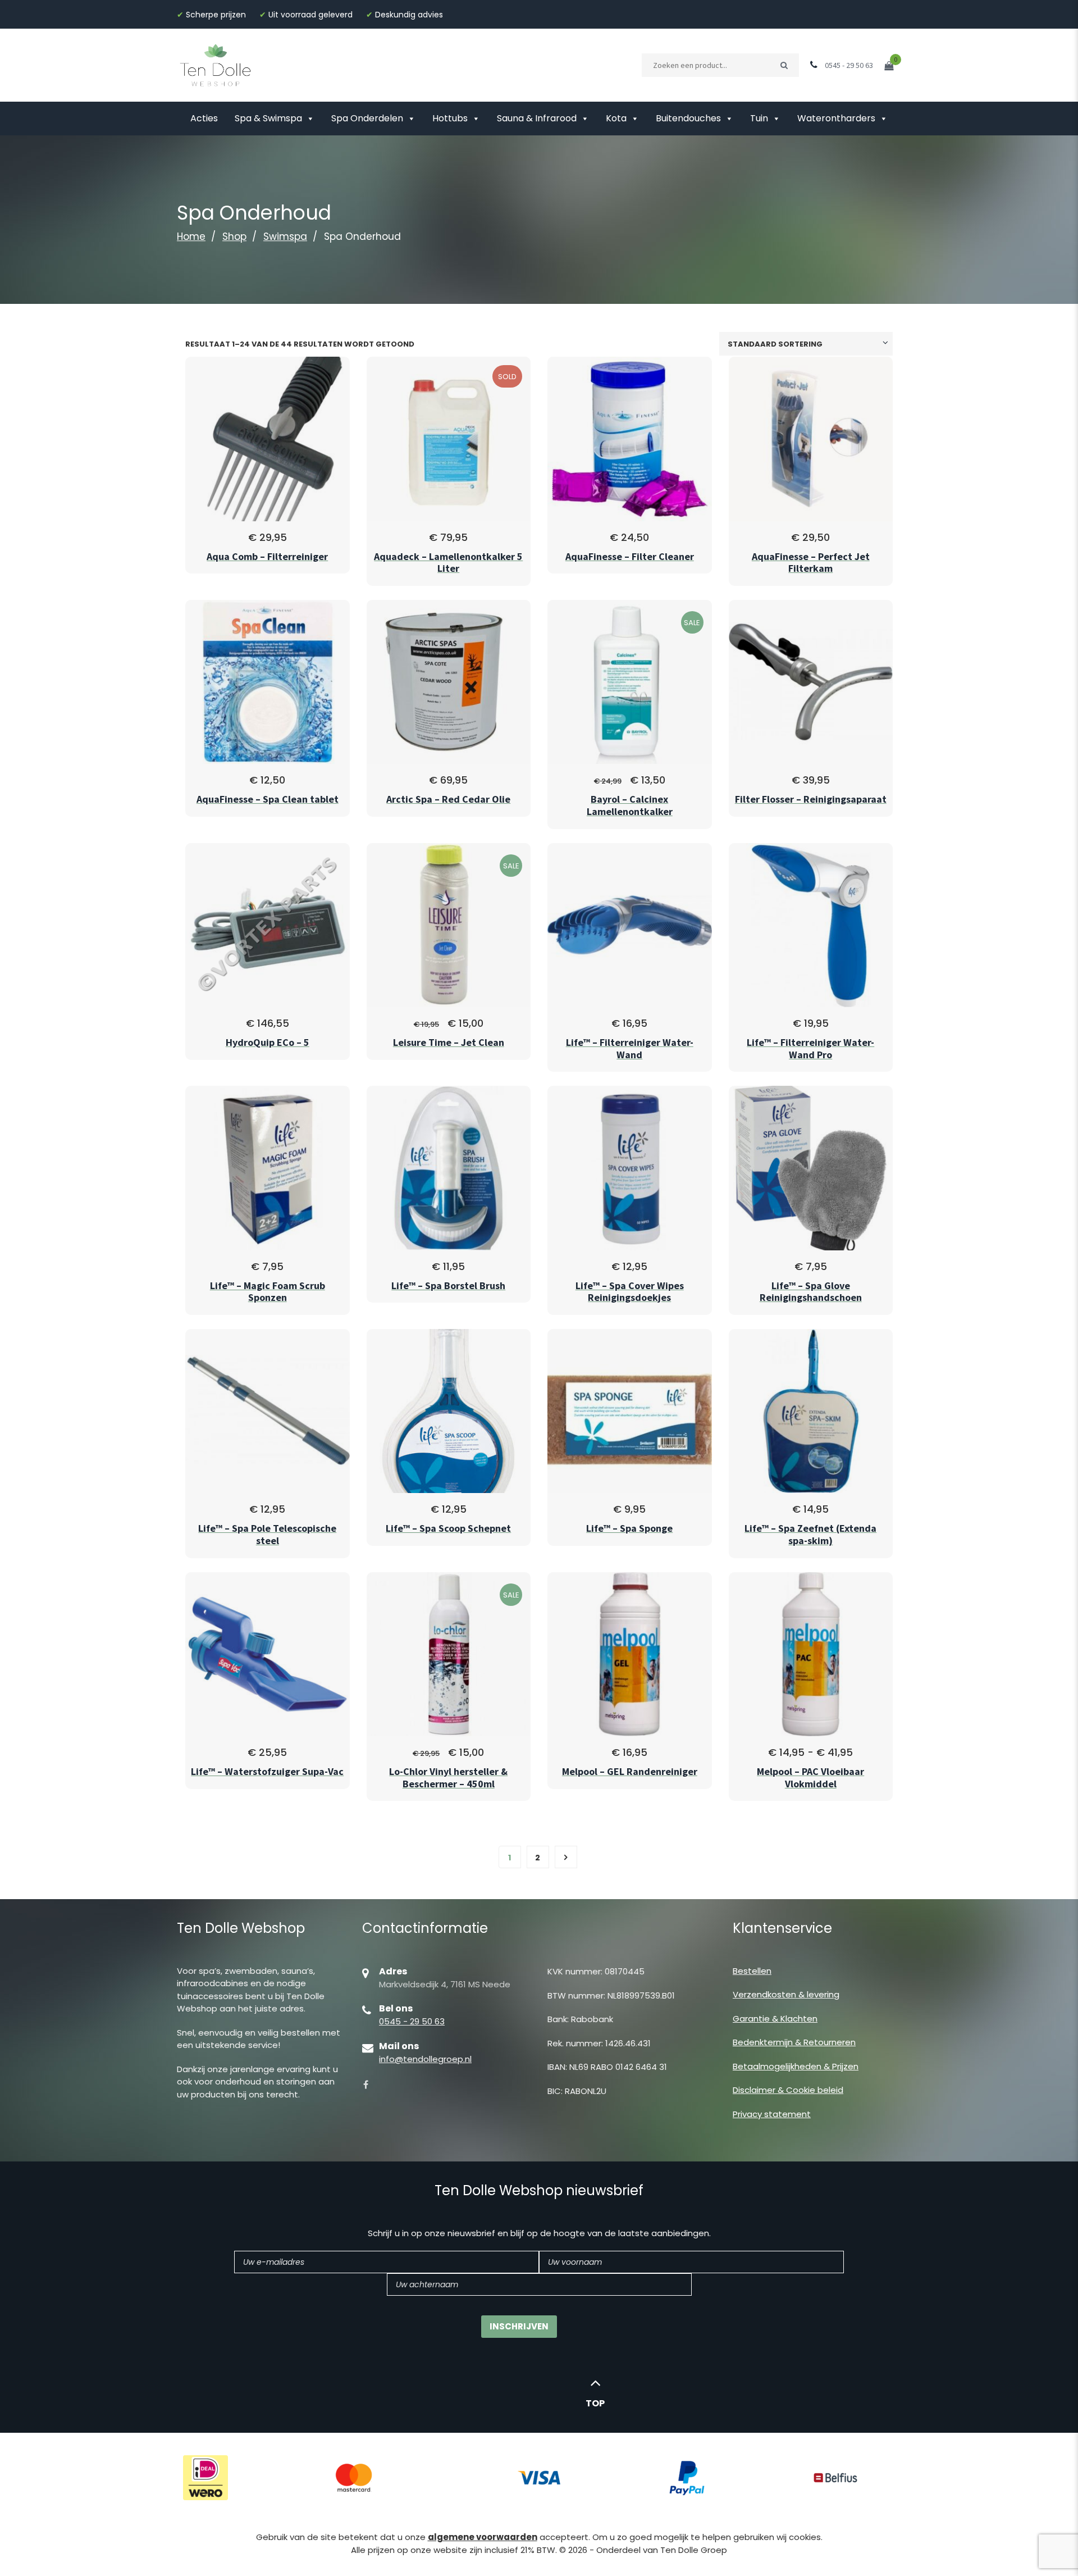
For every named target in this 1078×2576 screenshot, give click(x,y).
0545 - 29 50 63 (412, 2021)
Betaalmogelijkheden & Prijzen (796, 2066)
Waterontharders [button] (836, 118)
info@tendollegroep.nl (425, 2059)
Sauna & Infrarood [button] (537, 118)
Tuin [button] (759, 118)
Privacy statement (772, 2114)
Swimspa (285, 236)
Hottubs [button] (450, 118)
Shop (234, 236)
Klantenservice (782, 1928)
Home (191, 236)
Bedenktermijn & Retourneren (794, 2042)
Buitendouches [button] (688, 118)
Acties (204, 118)
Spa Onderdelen (367, 118)
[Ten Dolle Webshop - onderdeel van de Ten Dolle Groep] (216, 64)
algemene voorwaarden (483, 2537)
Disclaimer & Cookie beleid (788, 2090)
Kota (616, 118)
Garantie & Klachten (775, 2019)
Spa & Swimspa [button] (268, 118)
